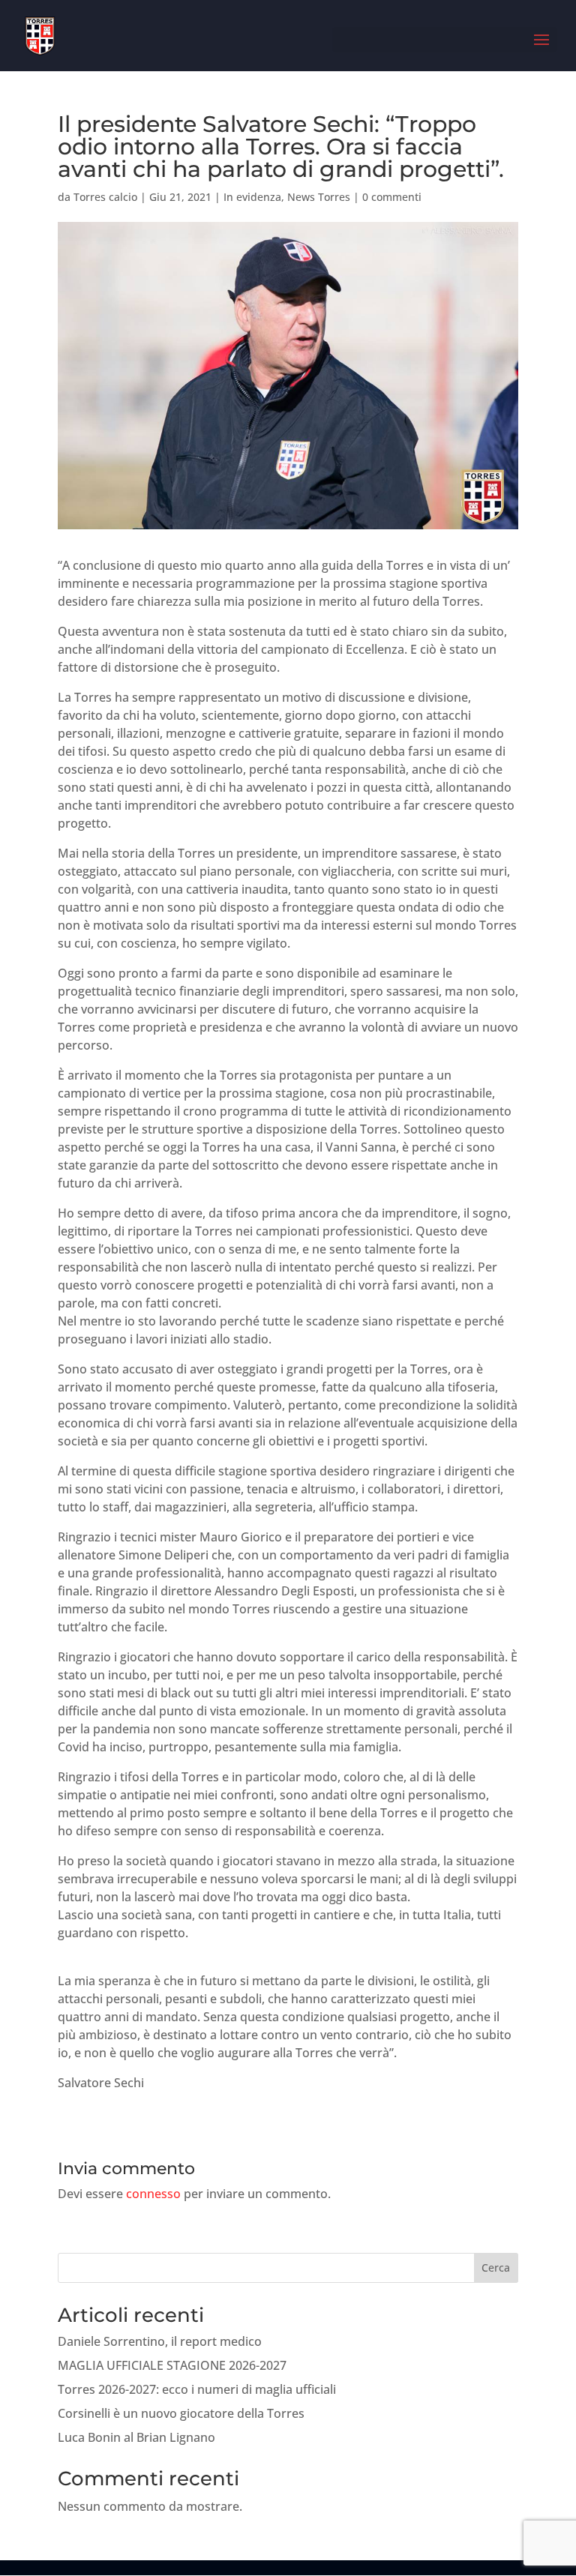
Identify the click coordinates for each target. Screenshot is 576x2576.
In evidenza (252, 197)
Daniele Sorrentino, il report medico (160, 2341)
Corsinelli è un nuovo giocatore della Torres (181, 2413)
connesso (153, 2194)
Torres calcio (105, 197)
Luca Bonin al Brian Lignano (136, 2437)
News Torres (319, 197)
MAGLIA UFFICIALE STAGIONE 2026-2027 (172, 2365)
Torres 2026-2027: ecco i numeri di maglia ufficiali (197, 2389)
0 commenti (392, 197)
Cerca (496, 2267)
